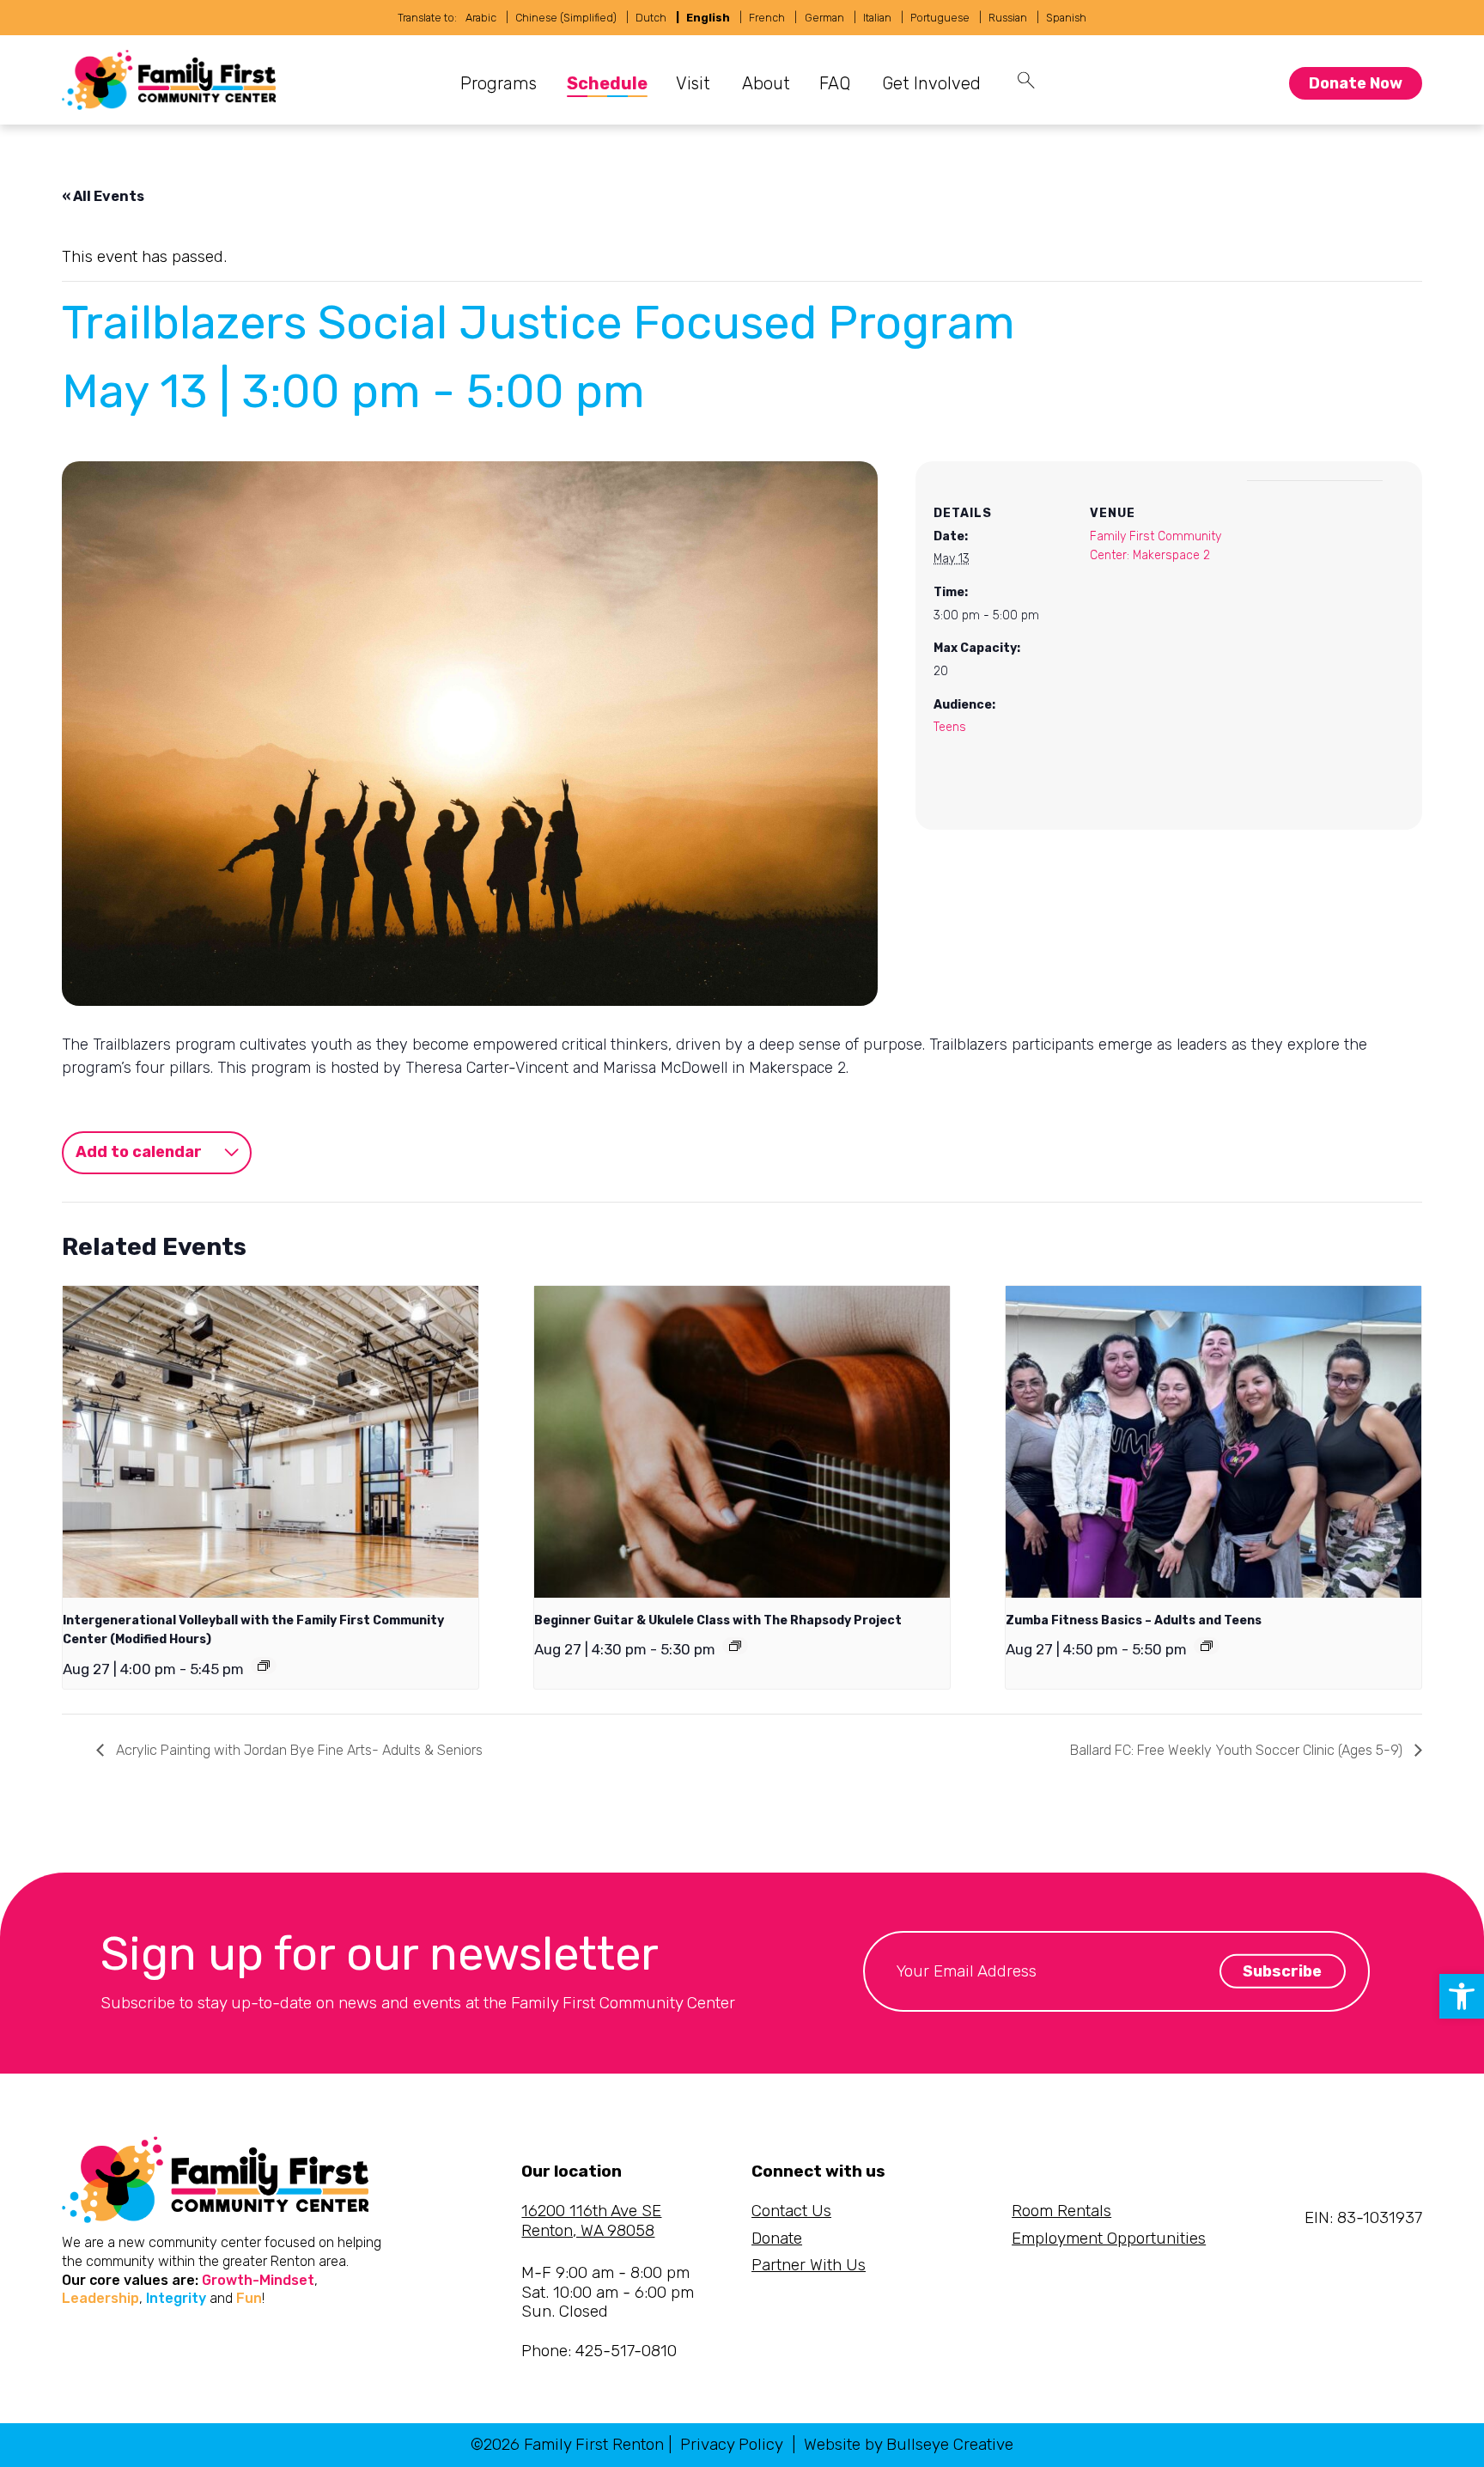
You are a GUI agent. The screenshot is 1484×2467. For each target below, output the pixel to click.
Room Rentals (1061, 2211)
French (767, 18)
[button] (1462, 1996)
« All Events (103, 196)
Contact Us (791, 2211)
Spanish (1066, 18)
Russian (1008, 18)
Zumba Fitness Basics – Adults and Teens (1134, 1620)
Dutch (651, 18)
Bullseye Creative (950, 2444)
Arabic (481, 18)
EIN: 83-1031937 (1363, 2217)
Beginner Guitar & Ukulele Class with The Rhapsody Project (718, 1620)
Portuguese (940, 18)
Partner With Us (809, 2265)
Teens (950, 727)
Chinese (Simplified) (566, 18)
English (708, 18)
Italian (877, 18)
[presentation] (271, 1442)
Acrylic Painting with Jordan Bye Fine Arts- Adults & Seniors (298, 1750)
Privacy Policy (732, 2444)
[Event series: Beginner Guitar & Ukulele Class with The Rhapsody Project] (735, 1646)
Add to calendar (139, 1151)
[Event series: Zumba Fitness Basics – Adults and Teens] (1207, 1646)
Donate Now (1356, 83)
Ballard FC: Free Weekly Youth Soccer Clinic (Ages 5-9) (1238, 1750)
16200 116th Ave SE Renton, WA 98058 (591, 2220)
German (824, 18)
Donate (777, 2238)
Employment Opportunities (1109, 2238)
